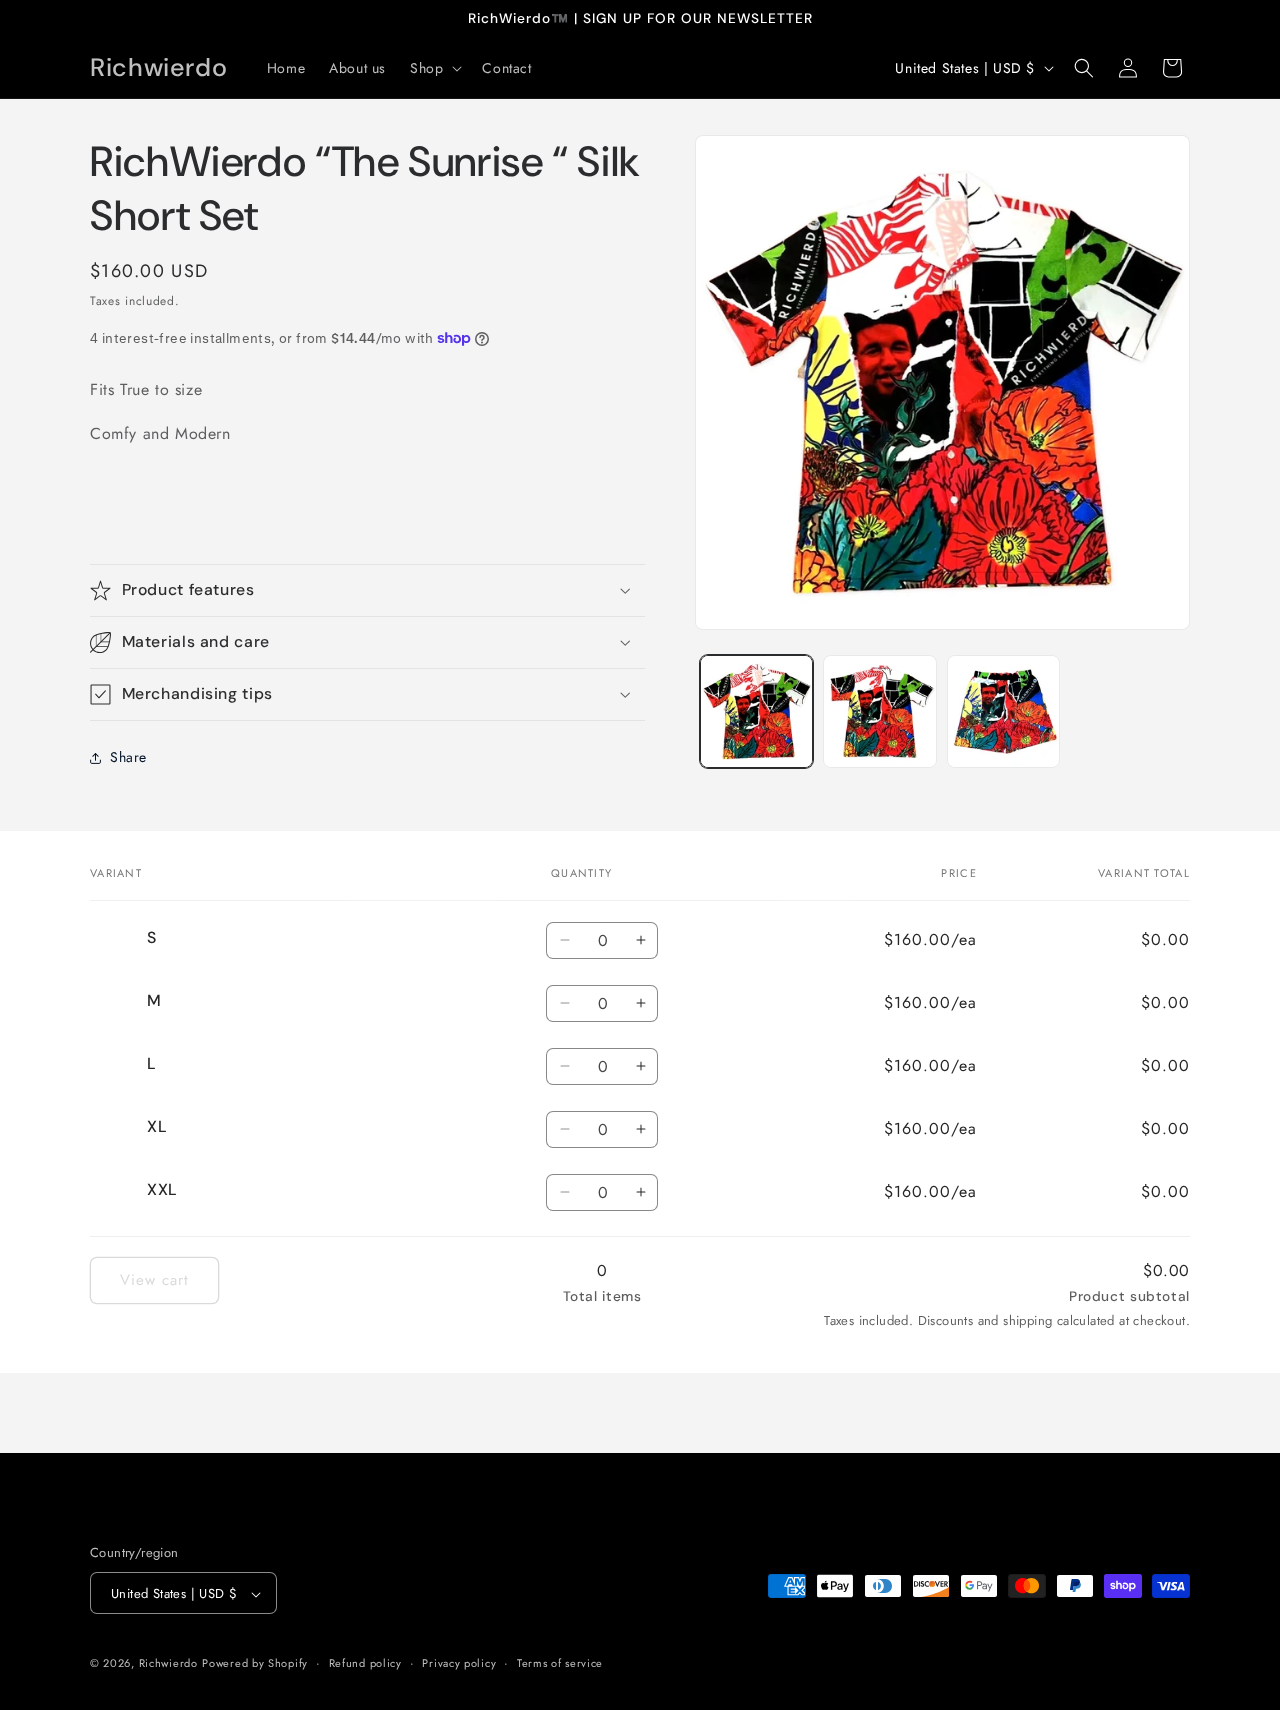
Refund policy (365, 1663)
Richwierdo (168, 1664)
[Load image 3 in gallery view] (1003, 711)
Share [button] (128, 757)
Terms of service (560, 1663)
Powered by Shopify (255, 1664)
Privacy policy (459, 1663)
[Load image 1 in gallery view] (756, 711)
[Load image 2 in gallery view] (879, 711)
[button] (434, 68)
